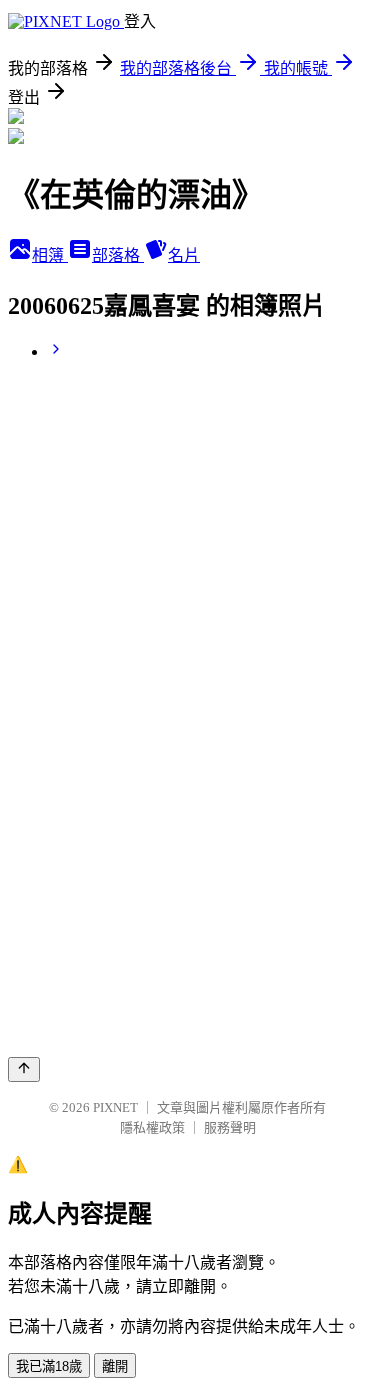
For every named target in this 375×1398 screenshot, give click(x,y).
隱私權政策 (152, 1127)
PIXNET (115, 1107)
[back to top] (24, 1069)
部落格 (118, 255)
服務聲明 (230, 1127)
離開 (115, 1366)
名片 (184, 255)
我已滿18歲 (49, 1366)
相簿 (50, 255)
